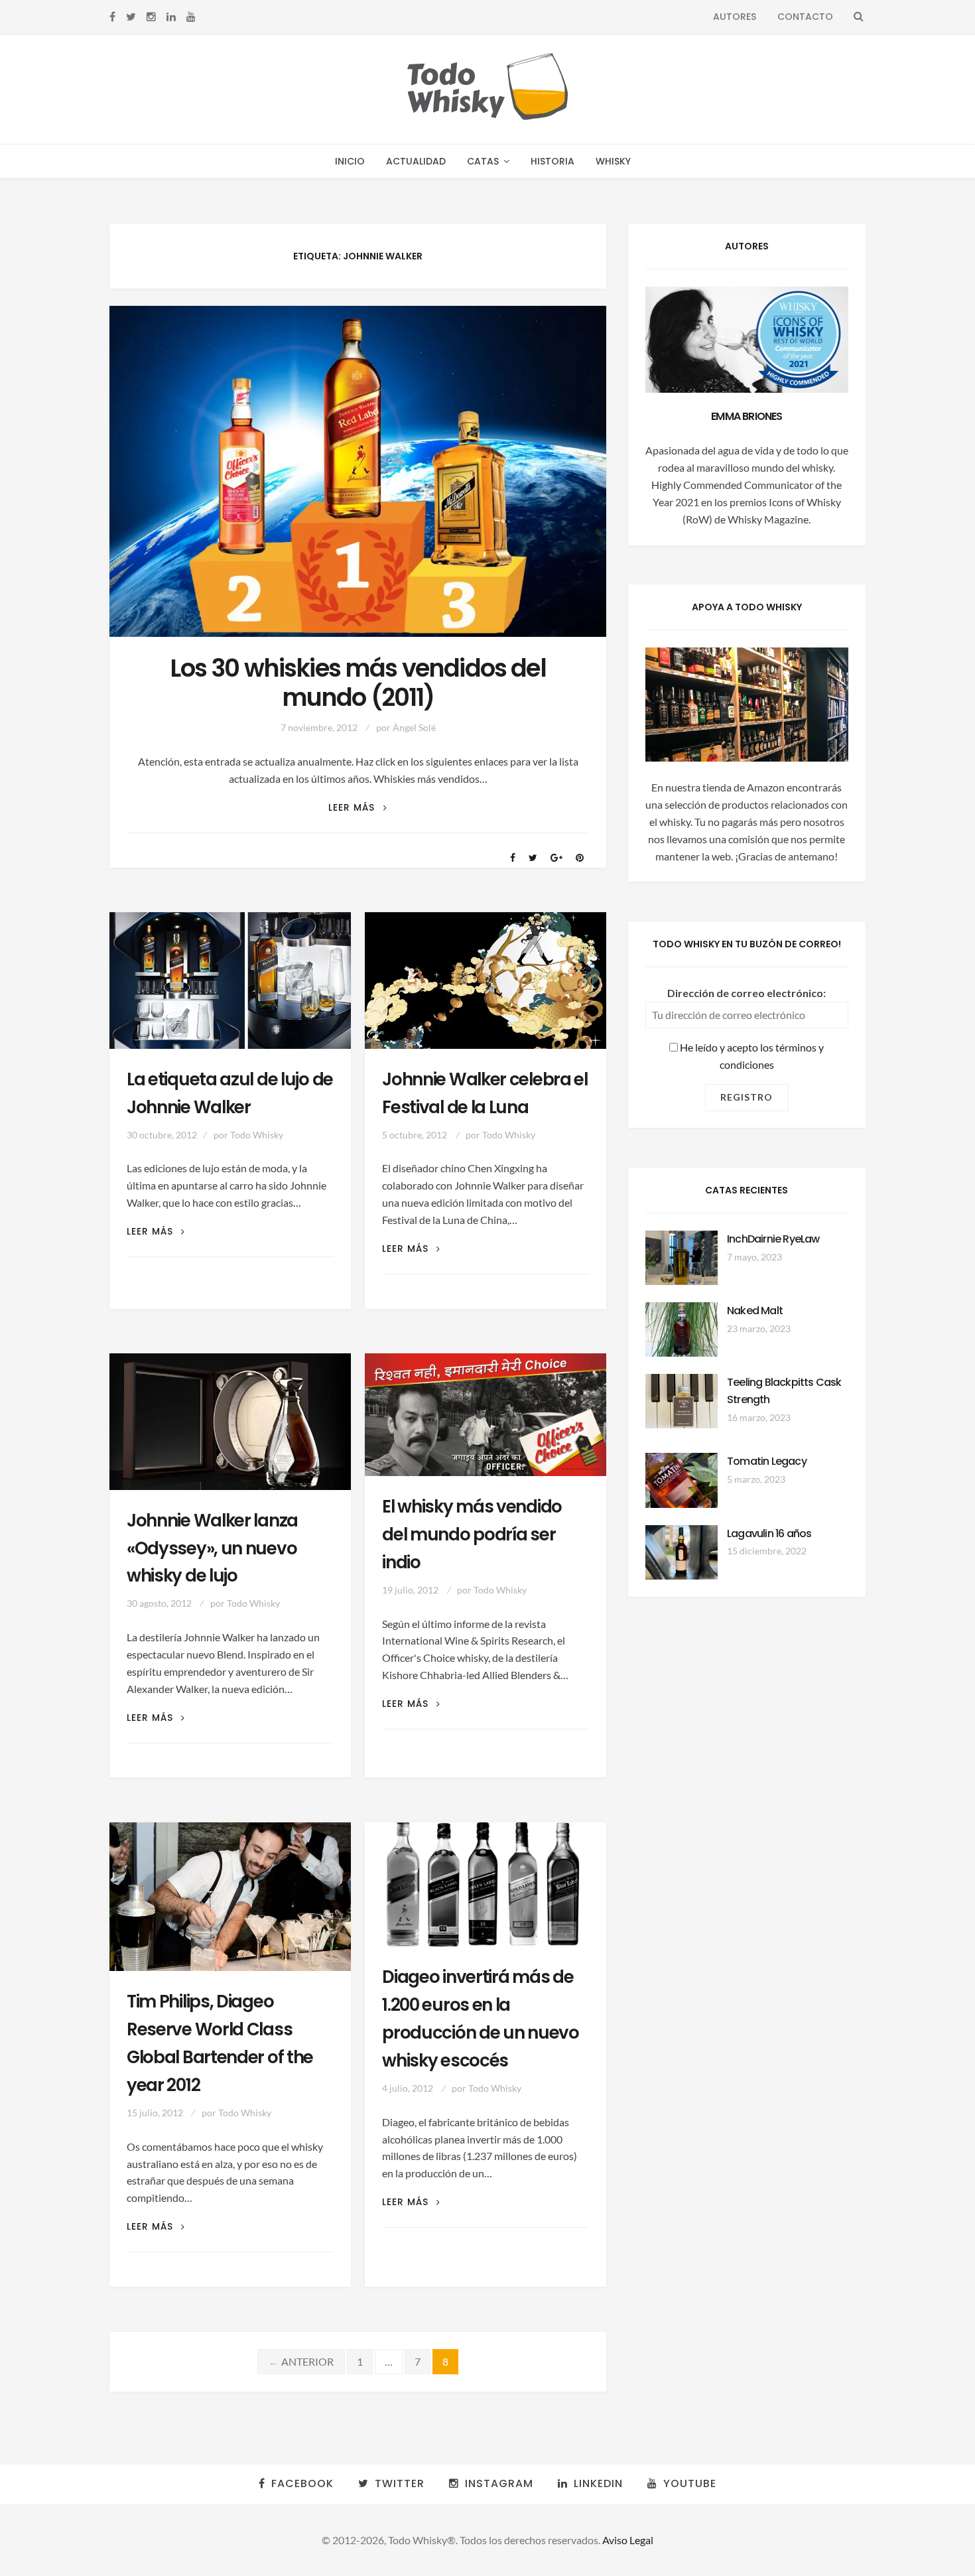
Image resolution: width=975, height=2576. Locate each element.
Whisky (613, 161)
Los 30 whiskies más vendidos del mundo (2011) (357, 683)
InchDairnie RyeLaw (773, 1239)
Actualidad (416, 161)
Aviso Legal (628, 2540)
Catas (483, 161)
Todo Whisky (257, 1135)
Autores (735, 17)
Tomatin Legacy (767, 1461)
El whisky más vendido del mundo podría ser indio (472, 1534)
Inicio (350, 161)
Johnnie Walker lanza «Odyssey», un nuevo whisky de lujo (212, 1548)
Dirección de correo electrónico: (747, 993)
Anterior (301, 2361)
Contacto (805, 17)
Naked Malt (755, 1311)
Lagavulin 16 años (769, 1533)
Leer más (357, 808)
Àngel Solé (414, 727)
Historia (552, 161)
